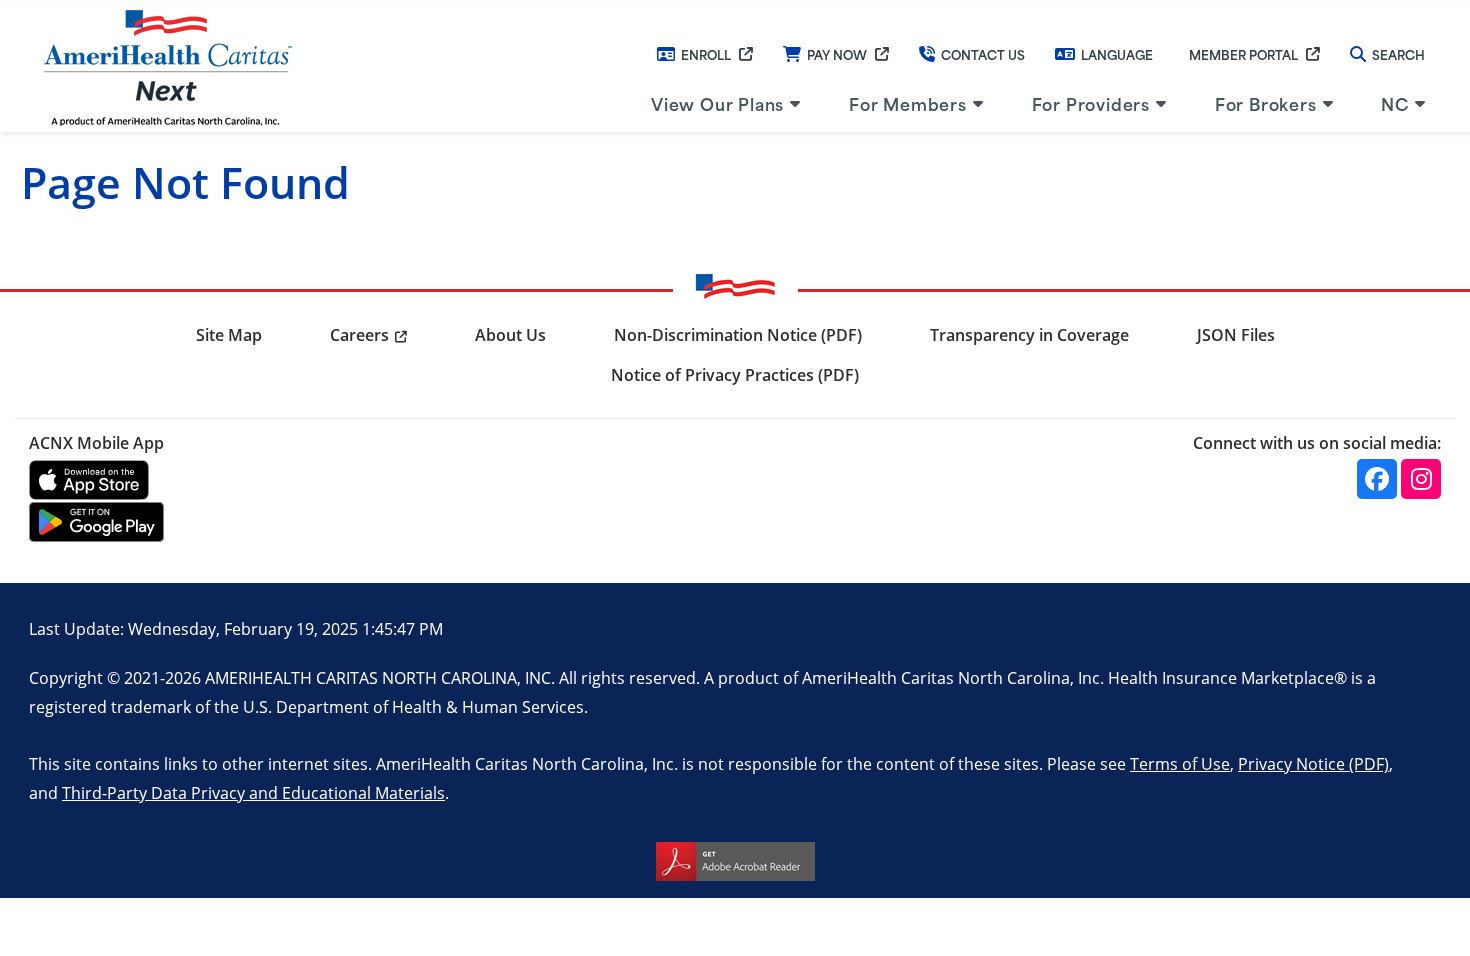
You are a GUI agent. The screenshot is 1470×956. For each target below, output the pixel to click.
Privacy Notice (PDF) (1313, 763)
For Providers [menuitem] (1091, 103)
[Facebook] (1377, 479)
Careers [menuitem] (359, 335)
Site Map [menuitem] (229, 335)
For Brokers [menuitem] (1266, 103)
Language (1117, 54)
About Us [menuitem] (510, 335)
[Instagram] (1421, 479)
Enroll (706, 54)
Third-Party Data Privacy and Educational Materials (253, 792)
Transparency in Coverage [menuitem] (1029, 335)
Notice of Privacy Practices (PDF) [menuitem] (735, 375)
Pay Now (837, 54)
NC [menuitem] (1395, 103)
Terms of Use (1180, 763)
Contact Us (983, 54)
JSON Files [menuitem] (1236, 335)
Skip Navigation (61, 2)
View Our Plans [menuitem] (717, 103)
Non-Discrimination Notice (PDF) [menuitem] (738, 335)
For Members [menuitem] (908, 103)
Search (1398, 54)
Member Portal (1243, 54)
